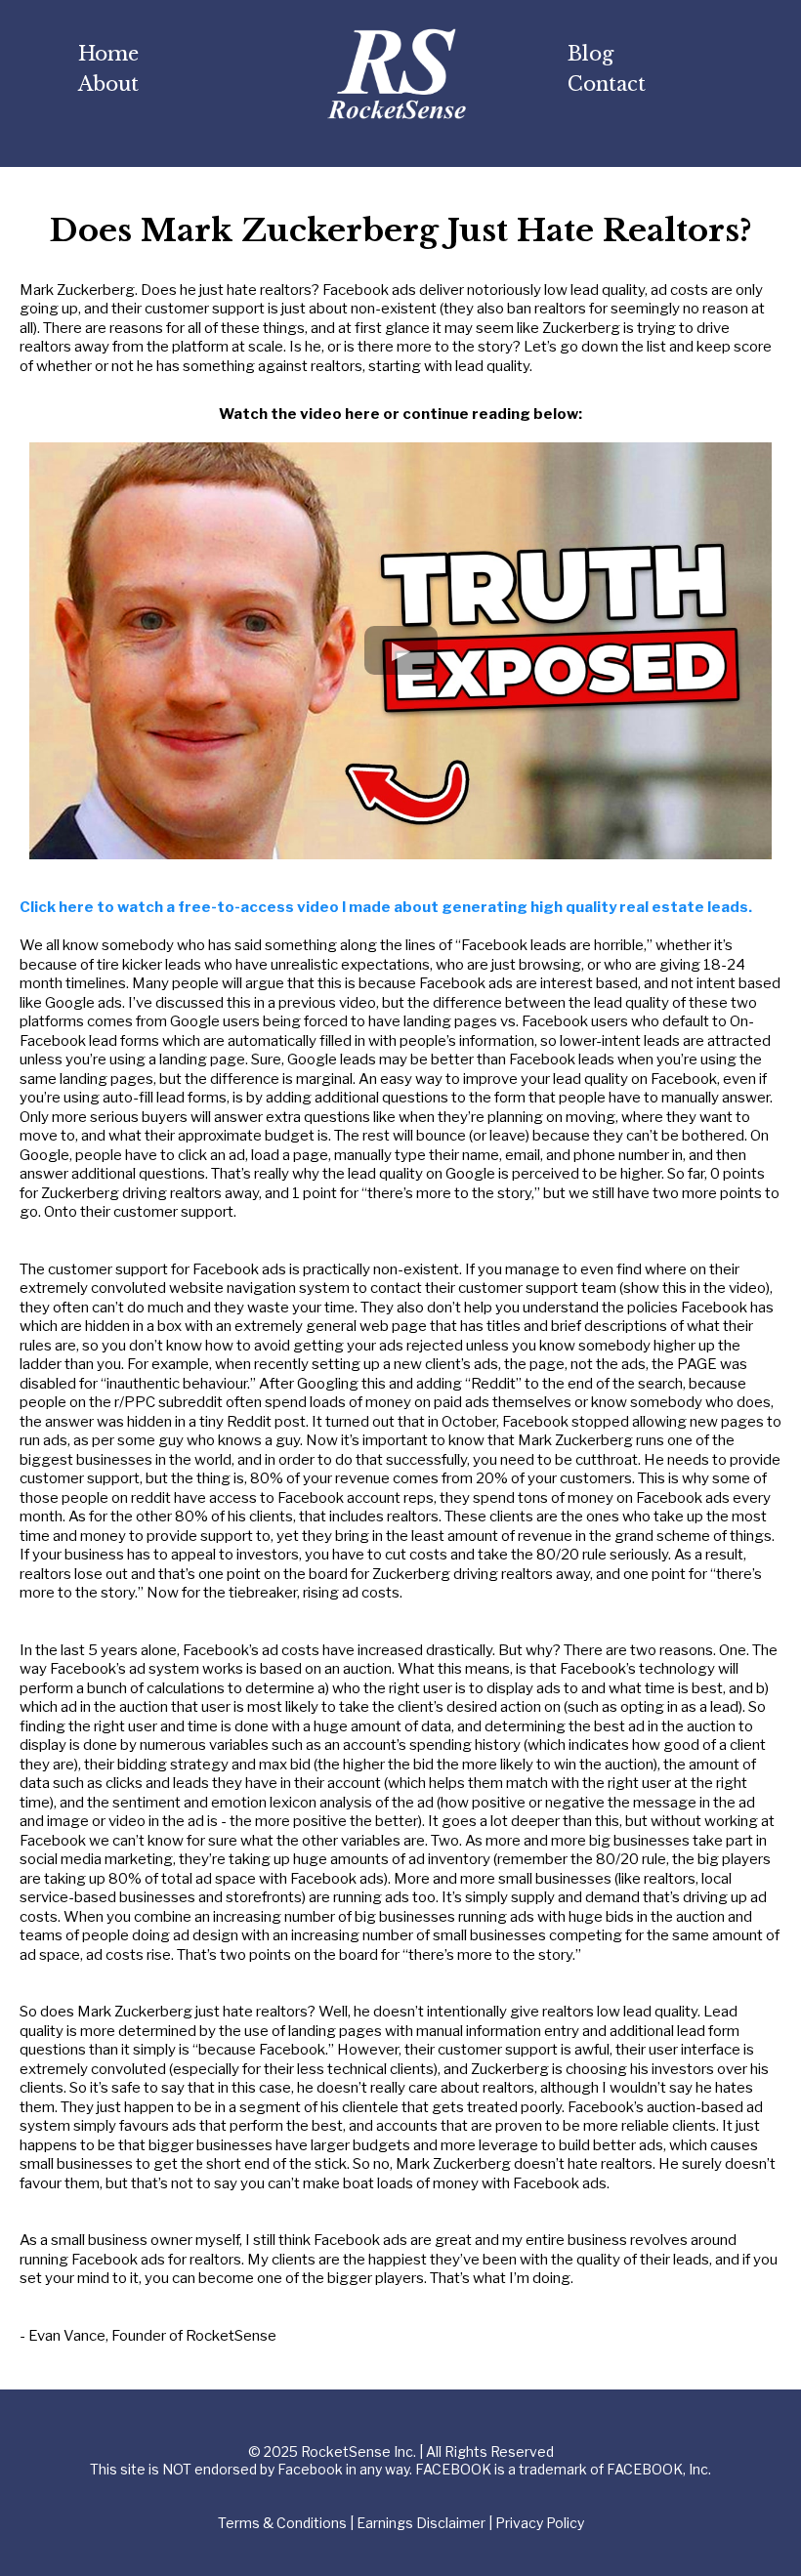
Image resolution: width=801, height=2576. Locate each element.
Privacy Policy (540, 2523)
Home (108, 54)
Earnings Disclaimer (421, 2523)
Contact (607, 84)
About (108, 84)
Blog (590, 54)
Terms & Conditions (282, 2523)
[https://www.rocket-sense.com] (397, 74)
